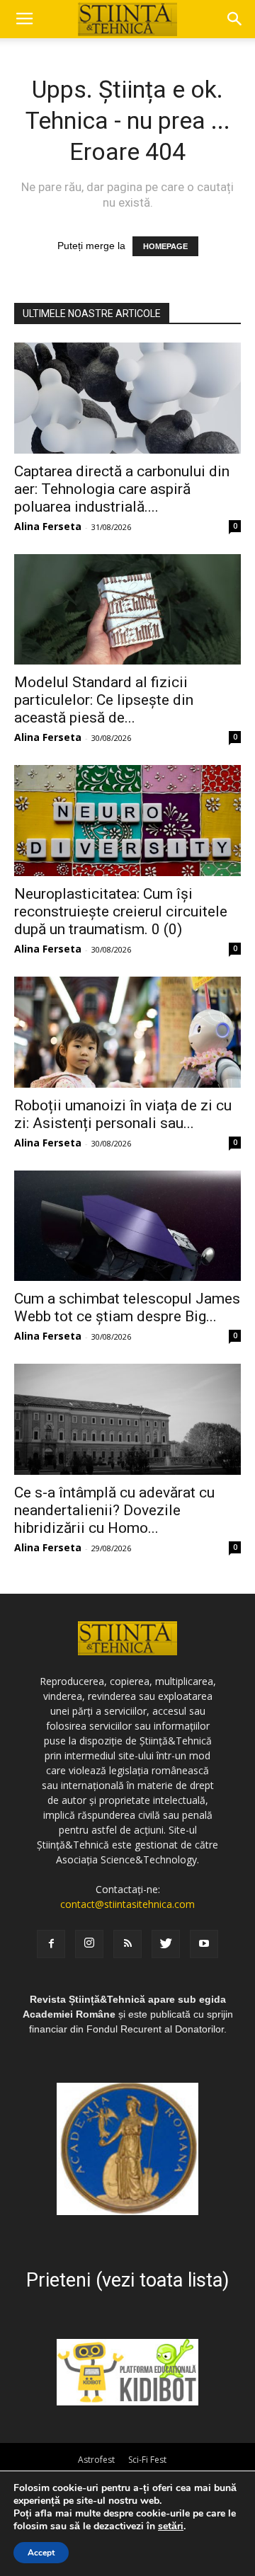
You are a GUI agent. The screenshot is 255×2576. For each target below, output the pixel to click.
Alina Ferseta (48, 526)
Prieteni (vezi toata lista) (127, 2280)
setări (171, 2526)
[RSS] (127, 1944)
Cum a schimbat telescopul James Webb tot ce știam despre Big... (127, 1307)
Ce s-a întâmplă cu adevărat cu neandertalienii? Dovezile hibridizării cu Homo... (114, 1510)
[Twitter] (166, 1944)
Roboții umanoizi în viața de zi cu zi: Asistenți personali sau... (123, 1114)
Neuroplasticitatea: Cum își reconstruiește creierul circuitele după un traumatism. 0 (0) (121, 912)
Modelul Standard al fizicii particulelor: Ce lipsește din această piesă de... (104, 700)
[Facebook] (51, 1944)
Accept (41, 2553)
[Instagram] (89, 1944)
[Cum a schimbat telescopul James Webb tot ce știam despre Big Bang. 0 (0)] (127, 1226)
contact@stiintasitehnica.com (127, 1904)
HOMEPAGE (165, 246)
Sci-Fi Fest (147, 2460)
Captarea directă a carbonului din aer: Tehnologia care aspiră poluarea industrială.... (122, 489)
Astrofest (96, 2460)
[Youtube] (204, 1944)
